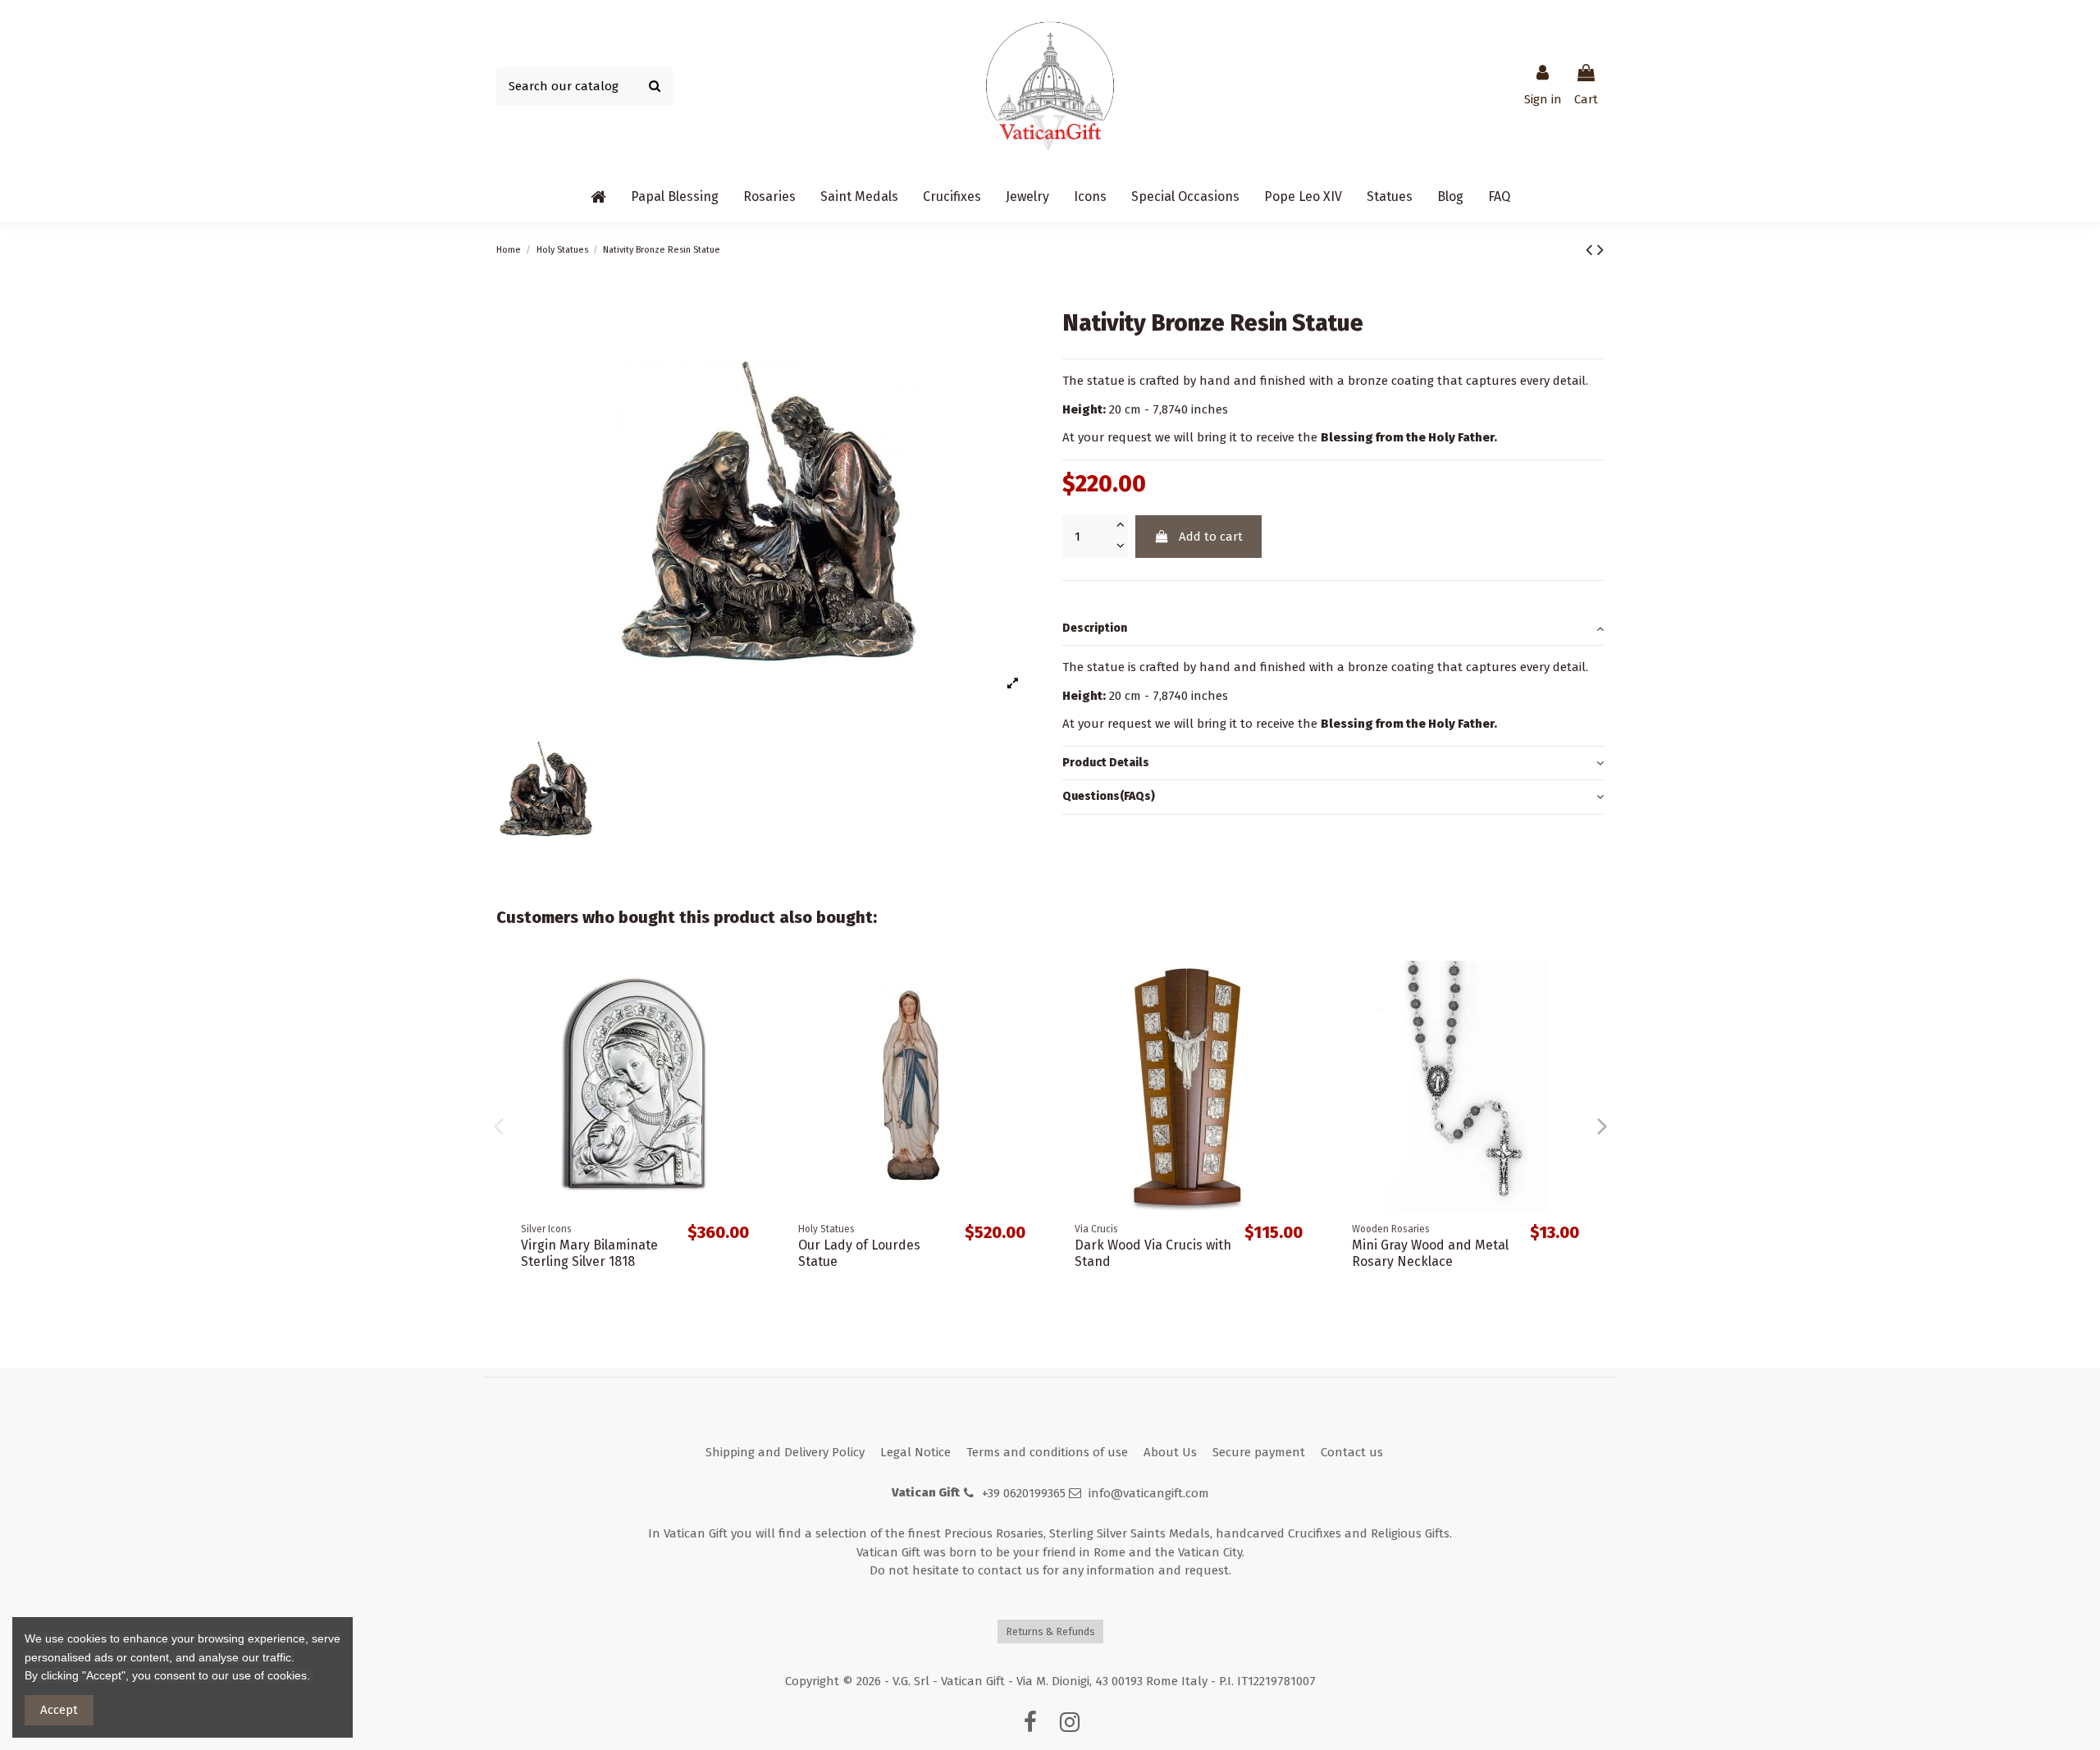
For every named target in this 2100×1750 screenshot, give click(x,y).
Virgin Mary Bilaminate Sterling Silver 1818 (589, 1253)
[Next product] (1600, 250)
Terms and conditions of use (1047, 1452)
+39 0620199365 (1024, 1493)
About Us (1170, 1452)
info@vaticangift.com (1149, 1493)
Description (1095, 628)
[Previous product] (1591, 250)
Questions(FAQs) (1109, 796)
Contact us (1352, 1452)
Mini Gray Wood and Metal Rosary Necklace (1430, 1253)
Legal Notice (915, 1452)
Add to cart (1211, 537)
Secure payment (1259, 1452)
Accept (59, 1710)
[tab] (1333, 629)
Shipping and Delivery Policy (785, 1452)
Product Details (1106, 763)
